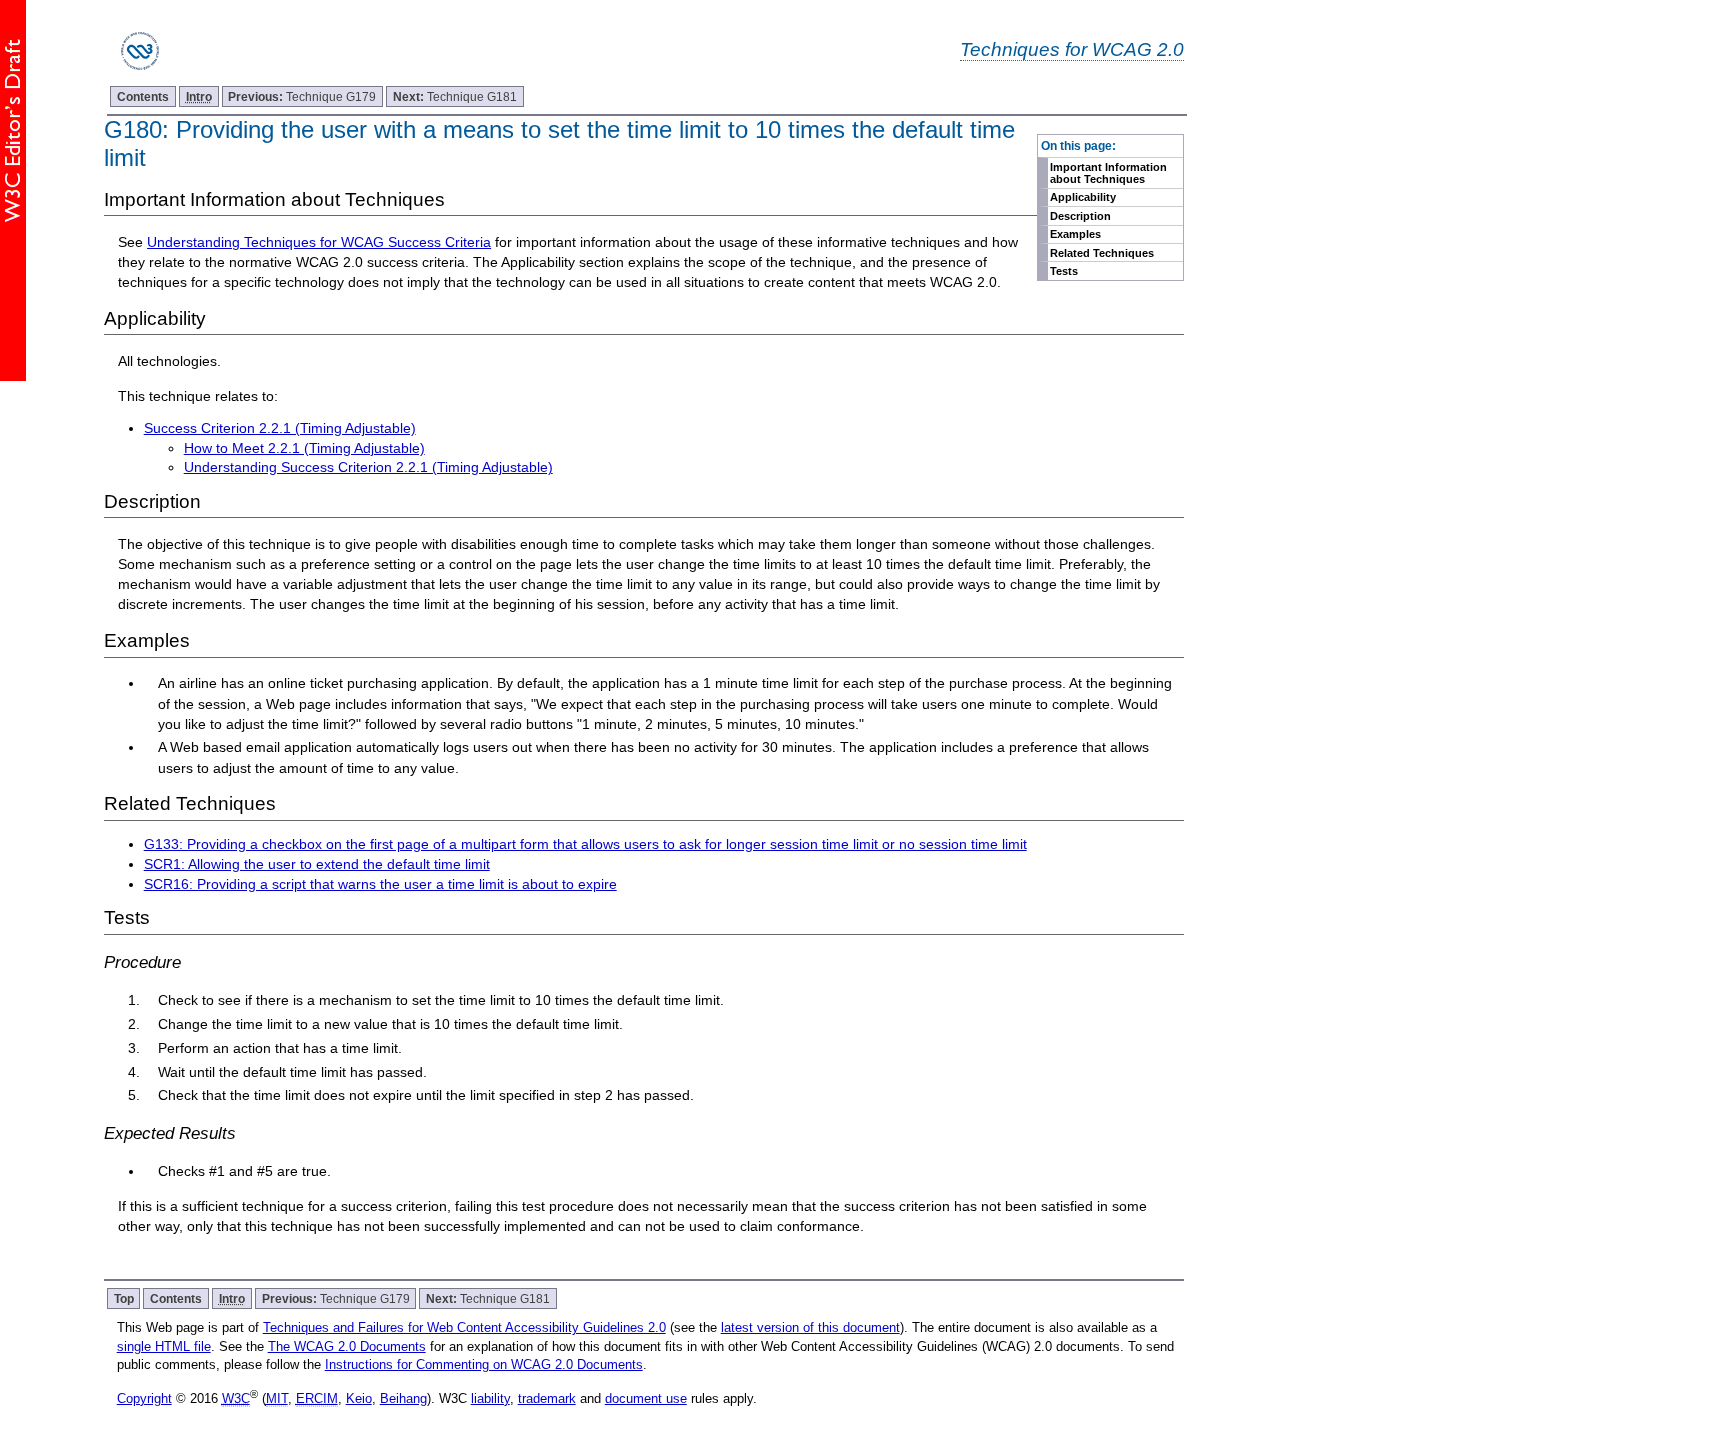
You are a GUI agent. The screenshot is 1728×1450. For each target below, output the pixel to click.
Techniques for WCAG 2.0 (1072, 49)
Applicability (1083, 197)
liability (490, 1398)
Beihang (403, 1398)
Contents (143, 96)
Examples (1075, 234)
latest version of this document (810, 1327)
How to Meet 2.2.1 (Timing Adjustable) (304, 448)
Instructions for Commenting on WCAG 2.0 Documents (484, 1364)
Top (124, 1298)
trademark (547, 1398)
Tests (1064, 271)
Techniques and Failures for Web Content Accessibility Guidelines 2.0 (464, 1327)
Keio (359, 1398)
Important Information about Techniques (1108, 173)
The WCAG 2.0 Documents (347, 1346)
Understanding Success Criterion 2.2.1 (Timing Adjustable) (368, 467)
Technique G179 (302, 96)
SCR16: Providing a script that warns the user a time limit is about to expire (380, 884)
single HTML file (164, 1346)
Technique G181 (455, 96)
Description (1080, 216)
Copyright (144, 1398)
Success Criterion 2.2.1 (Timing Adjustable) (280, 428)
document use (646, 1398)
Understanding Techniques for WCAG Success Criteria (319, 242)
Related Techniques (1102, 253)
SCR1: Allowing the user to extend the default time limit (317, 864)
